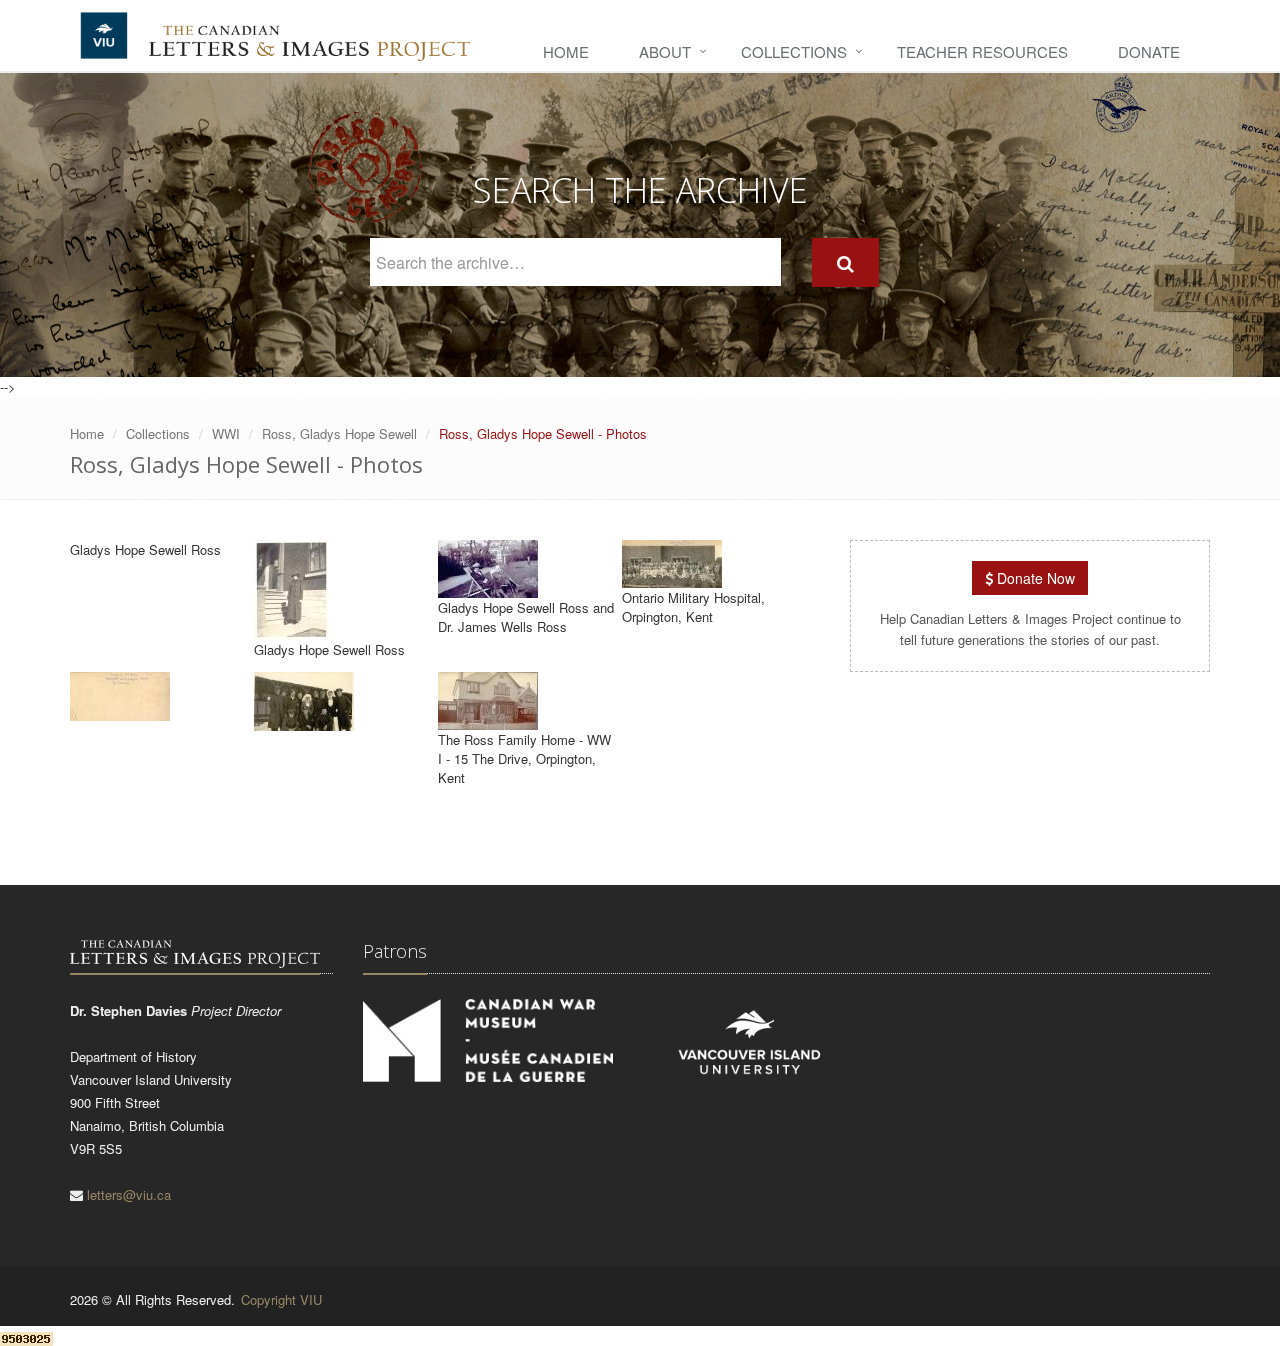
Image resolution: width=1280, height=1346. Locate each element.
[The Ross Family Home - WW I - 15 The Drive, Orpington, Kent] (488, 720)
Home (566, 51)
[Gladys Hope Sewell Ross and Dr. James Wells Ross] (488, 588)
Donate (1149, 51)
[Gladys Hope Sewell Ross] (292, 630)
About (665, 51)
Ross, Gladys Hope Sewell (339, 433)
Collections (794, 51)
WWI (226, 433)
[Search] (845, 262)
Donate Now (1034, 578)
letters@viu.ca (129, 1194)
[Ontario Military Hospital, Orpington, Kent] (672, 578)
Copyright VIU (281, 1299)
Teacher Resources (982, 51)
